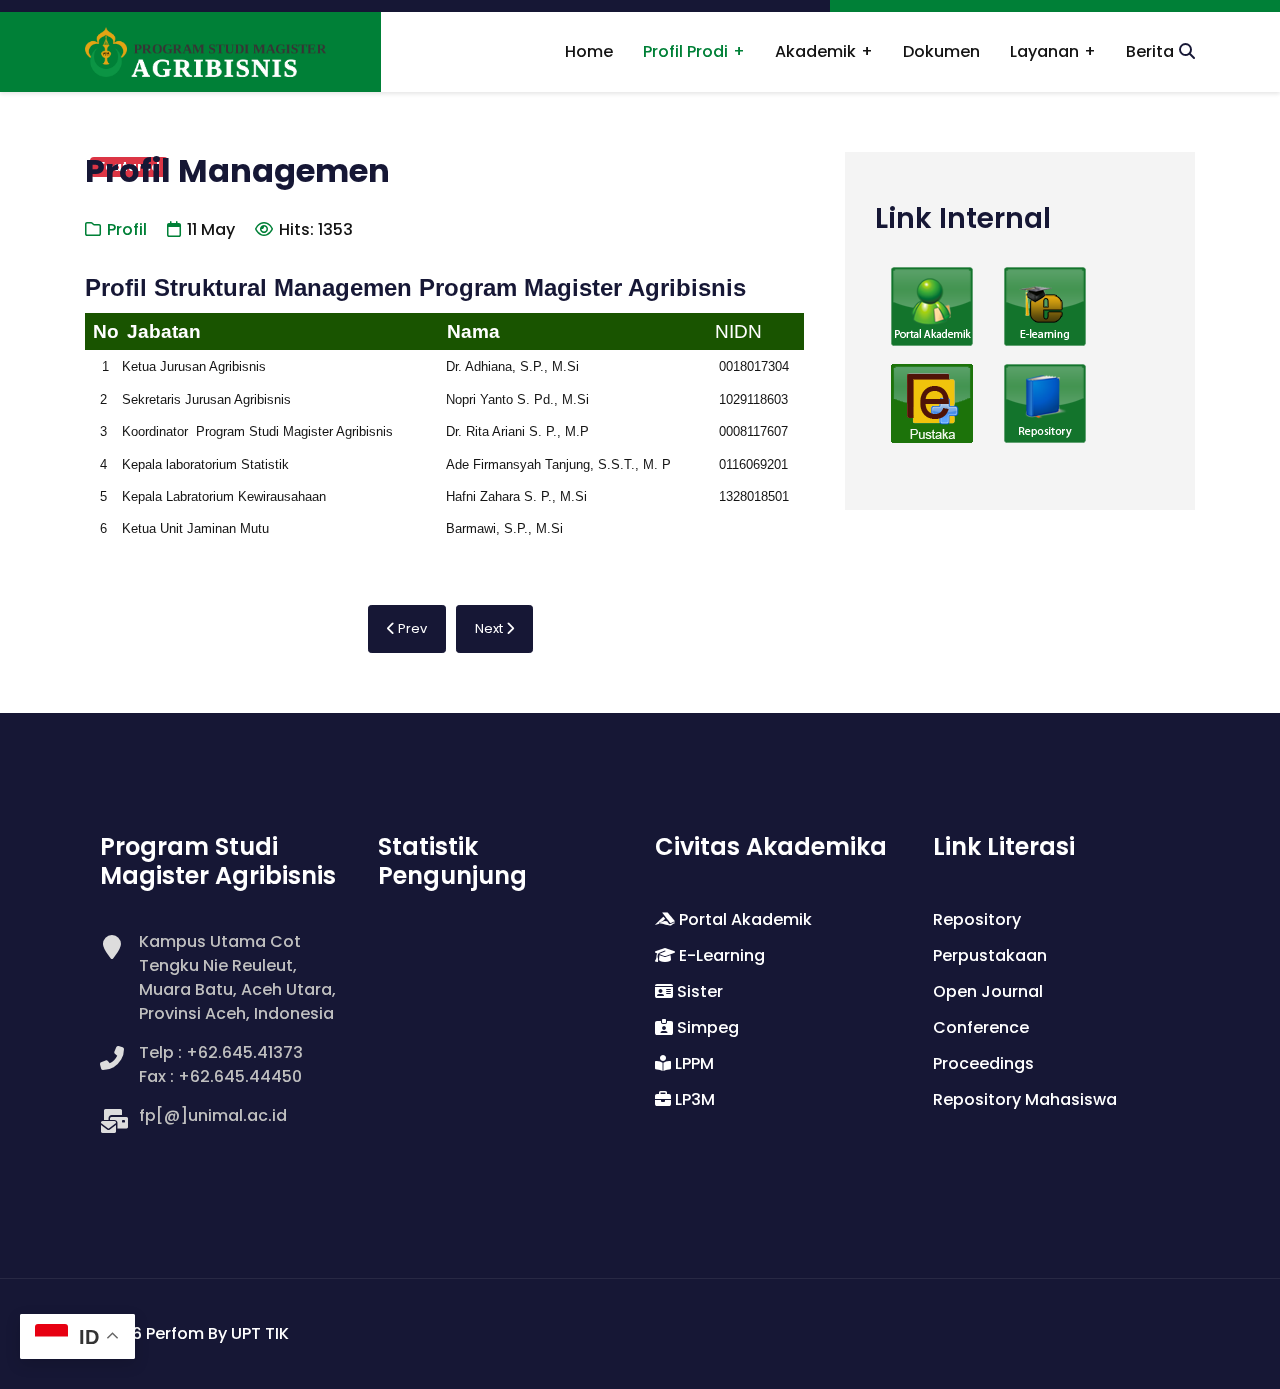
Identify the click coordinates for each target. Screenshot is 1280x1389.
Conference (981, 1027)
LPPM (692, 1063)
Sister (698, 991)
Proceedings (983, 1063)
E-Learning (720, 955)
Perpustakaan (990, 955)
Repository (977, 919)
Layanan (1044, 51)
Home (589, 51)
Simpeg (706, 1027)
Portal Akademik (743, 919)
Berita (1150, 51)
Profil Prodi (685, 51)
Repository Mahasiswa (1025, 1099)
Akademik (815, 51)
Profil (127, 229)
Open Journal (988, 991)
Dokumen (941, 51)
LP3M (693, 1099)
